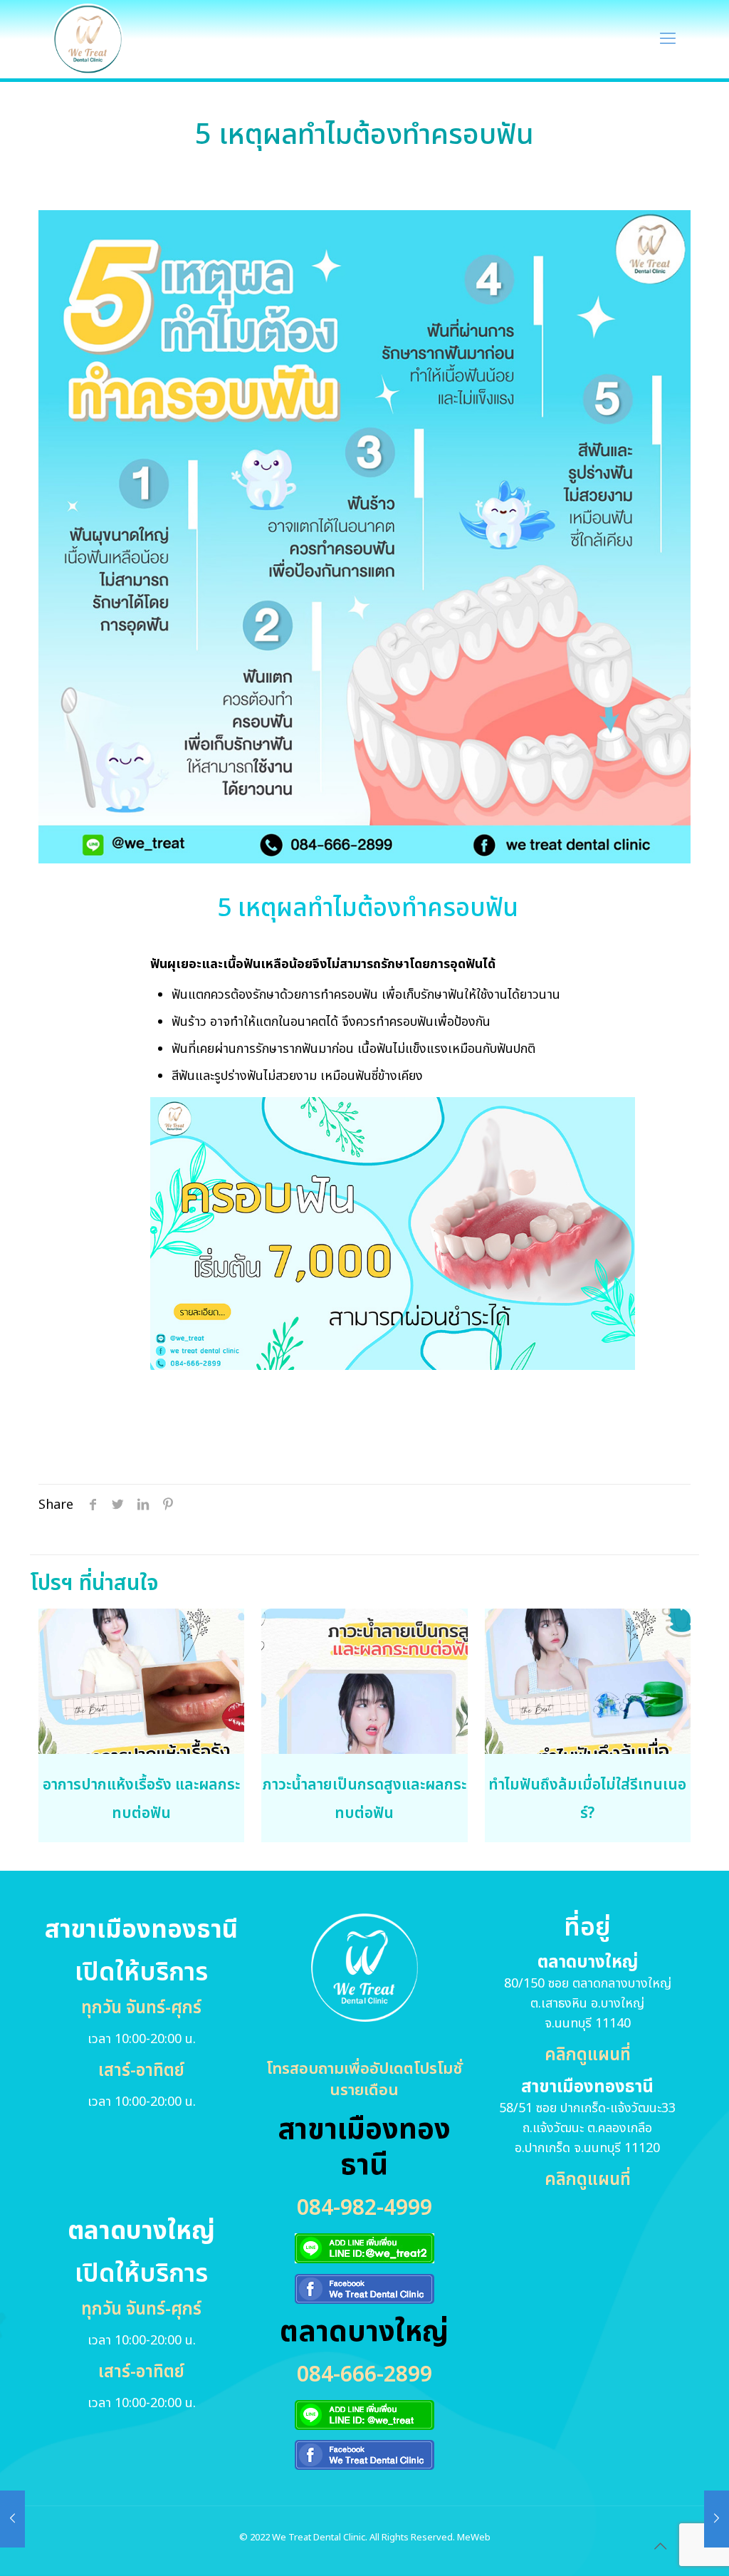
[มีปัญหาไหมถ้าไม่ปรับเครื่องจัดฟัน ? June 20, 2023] (717, 2519)
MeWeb (474, 2538)
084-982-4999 (364, 2208)
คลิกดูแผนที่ (588, 2055)
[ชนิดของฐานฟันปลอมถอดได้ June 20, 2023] (12, 2519)
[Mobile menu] (668, 39)
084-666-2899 (364, 2375)
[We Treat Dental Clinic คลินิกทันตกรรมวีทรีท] (88, 39)
